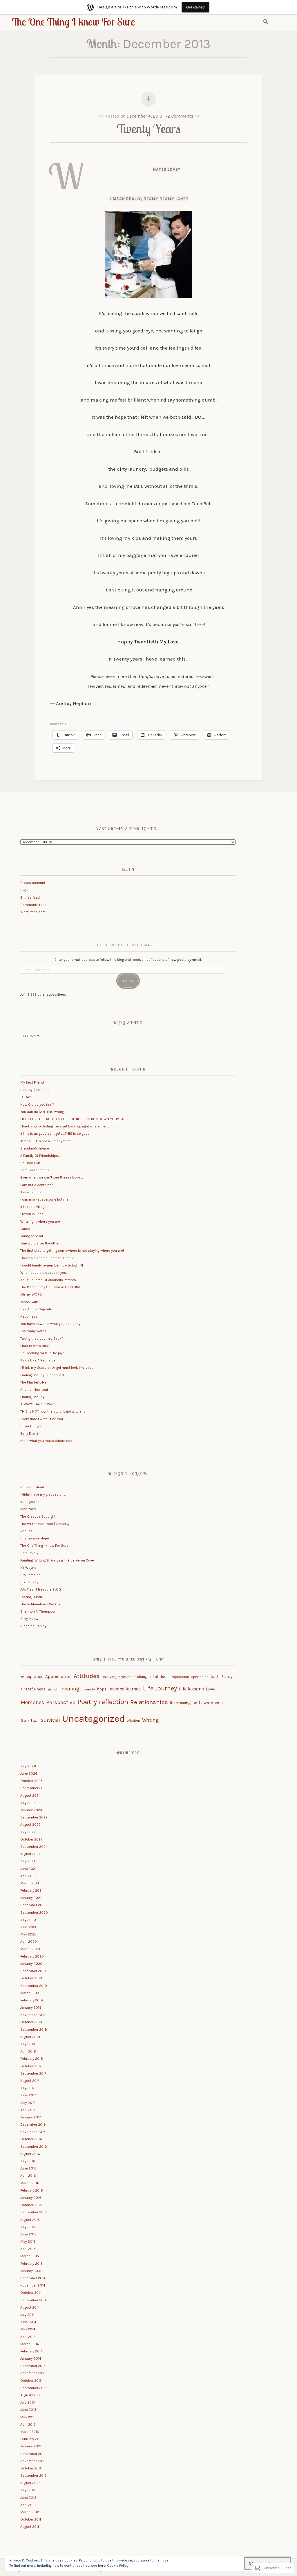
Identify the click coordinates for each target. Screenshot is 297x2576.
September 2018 (34, 2030)
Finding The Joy (32, 1397)
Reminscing (180, 1703)
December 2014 (33, 2278)
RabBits (26, 1531)
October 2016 (31, 2139)
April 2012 (28, 2505)
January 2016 (31, 2198)
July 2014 (28, 2315)
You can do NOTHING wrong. (42, 1112)
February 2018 (32, 2059)
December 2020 (33, 1905)
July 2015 (28, 2227)
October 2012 (31, 2468)
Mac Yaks (28, 1509)
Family (227, 1677)
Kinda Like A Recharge (38, 1360)
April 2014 (28, 2337)
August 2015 (30, 2220)
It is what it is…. (32, 1192)
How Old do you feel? (37, 1104)
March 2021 (30, 1883)
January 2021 (31, 1898)
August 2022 (30, 1825)
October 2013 (31, 2381)
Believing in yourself (118, 1677)
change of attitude (153, 1677)
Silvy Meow (29, 1619)
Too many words (33, 1331)
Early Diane (29, 1433)
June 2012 (28, 2498)
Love (211, 1689)
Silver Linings (31, 1426)
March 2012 (30, 2512)
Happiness (29, 1316)
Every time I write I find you (42, 1419)
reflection (114, 1702)
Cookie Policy (118, 2566)
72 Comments (179, 116)
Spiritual (30, 1720)
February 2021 (31, 1890)
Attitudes (87, 1676)
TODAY (26, 1097)
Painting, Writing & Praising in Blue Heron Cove (57, 1560)
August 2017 (30, 2081)
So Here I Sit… (31, 1163)
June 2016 (28, 2168)
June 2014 (28, 2322)
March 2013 (30, 2432)
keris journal (30, 1502)
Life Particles (30, 1575)
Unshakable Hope (35, 1538)
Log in (25, 890)
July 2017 (27, 2088)
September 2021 (33, 1847)
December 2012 (33, 2454)
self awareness (208, 1703)
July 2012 (28, 2490)
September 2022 (34, 1817)
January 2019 (31, 2007)
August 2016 (30, 2154)
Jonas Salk (29, 1302)
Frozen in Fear (31, 1214)
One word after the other (40, 1243)
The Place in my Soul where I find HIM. (50, 1287)
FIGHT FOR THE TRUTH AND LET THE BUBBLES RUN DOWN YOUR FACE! (74, 1119)
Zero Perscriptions (35, 1170)
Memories (32, 1702)
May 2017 (28, 2103)
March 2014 (30, 2344)
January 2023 (31, 1810)
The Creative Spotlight (38, 1517)
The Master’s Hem (35, 1382)
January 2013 (31, 2446)
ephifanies (200, 1677)
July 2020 (28, 1920)
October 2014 (31, 2293)
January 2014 (31, 2359)
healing (70, 1689)
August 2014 (30, 2307)
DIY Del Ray (29, 1582)
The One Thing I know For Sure (73, 22)
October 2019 (31, 1978)
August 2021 (30, 1854)
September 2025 (34, 1788)
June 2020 (29, 1927)
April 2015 (28, 2249)
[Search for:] (267, 21)
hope (102, 1689)
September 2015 (33, 2212)
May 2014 (28, 2329)
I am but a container (36, 1185)
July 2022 (28, 1832)
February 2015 (31, 2264)
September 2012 (33, 2476)
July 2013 (28, 2402)
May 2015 (28, 2242)
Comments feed (33, 905)
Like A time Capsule (36, 1309)
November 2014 (33, 2285)
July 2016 (28, 2161)
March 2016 (30, 2183)
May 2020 (28, 1934)
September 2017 (33, 2073)
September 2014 (33, 2300)
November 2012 (33, 2461)
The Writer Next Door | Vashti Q (45, 1524)
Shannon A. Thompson (38, 1611)
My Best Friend (32, 1082)
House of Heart (32, 1487)
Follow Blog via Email (126, 945)
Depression (180, 1677)
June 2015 (28, 2234)
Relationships (149, 1702)
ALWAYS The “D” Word (38, 1404)
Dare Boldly (29, 1553)
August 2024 (30, 1796)
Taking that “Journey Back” (42, 1339)
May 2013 (28, 2417)
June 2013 (28, 2410)
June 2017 (28, 2095)
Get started (195, 7)
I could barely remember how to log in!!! (52, 1265)
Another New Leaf (34, 1390)
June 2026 (29, 1773)
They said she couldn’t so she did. (48, 1258)
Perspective (61, 1702)
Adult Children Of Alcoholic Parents (48, 1280)
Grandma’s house (35, 1148)
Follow (128, 981)
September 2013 (33, 2388)
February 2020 (32, 1956)
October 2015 (31, 2205)
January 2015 (31, 2271)
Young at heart (32, 1236)
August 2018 (30, 2037)
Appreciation (58, 1676)
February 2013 (31, 2439)
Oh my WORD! (31, 1294)
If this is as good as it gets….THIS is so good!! (56, 1134)
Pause (25, 1229)
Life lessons (191, 1689)
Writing (151, 1720)
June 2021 (28, 1869)
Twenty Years (148, 128)
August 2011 (30, 2527)
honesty (88, 1689)
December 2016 (33, 2125)
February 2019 (32, 2000)
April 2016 (28, 2176)
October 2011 (31, 2519)
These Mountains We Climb (42, 1604)
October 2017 (31, 2066)
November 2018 (33, 2015)
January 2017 (31, 2117)
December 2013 (33, 2366)
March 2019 (30, 1993)
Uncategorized (93, 1719)
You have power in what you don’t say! (51, 1324)
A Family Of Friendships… (40, 1156)
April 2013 (28, 2424)
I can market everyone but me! (45, 1199)
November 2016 (33, 2132)
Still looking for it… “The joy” (42, 1353)
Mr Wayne (28, 1568)
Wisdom (133, 1721)
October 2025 (31, 1781)
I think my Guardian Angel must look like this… (57, 1368)
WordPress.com (33, 912)
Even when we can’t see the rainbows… (52, 1177)
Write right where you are (40, 1222)
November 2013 (33, 2373)
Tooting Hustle (32, 1597)
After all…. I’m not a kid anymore (46, 1141)
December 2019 (33, 1971)
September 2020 (34, 1913)
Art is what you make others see (46, 1441)
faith (215, 1677)
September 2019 (34, 1986)
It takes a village (33, 1207)
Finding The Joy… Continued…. (43, 1375)
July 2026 (28, 1766)
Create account (33, 883)
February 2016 (32, 2190)
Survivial (50, 1720)
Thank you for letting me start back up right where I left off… (68, 1126)
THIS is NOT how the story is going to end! (53, 1411)
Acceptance (32, 1676)
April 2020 (29, 1942)
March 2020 (30, 1949)
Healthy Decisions (35, 1090)
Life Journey (160, 1688)
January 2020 (31, 1964)
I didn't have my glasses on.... (43, 1494)
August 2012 (30, 2483)
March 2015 (30, 2256)
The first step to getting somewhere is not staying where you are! (72, 1251)
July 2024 (28, 1803)
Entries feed (30, 897)
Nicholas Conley (33, 1626)
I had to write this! (35, 1346)
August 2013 (30, 2395)
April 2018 (28, 2051)
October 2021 (31, 1839)
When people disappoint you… (44, 1273)
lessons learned (125, 1689)
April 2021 (28, 1876)
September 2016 (34, 2147)
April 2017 (28, 2110)
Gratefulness (33, 1689)
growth (54, 1689)
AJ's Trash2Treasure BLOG (41, 1589)
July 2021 (28, 1861)
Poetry (87, 1702)
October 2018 (31, 2022)
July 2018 (28, 2044)
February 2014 (31, 2351)
